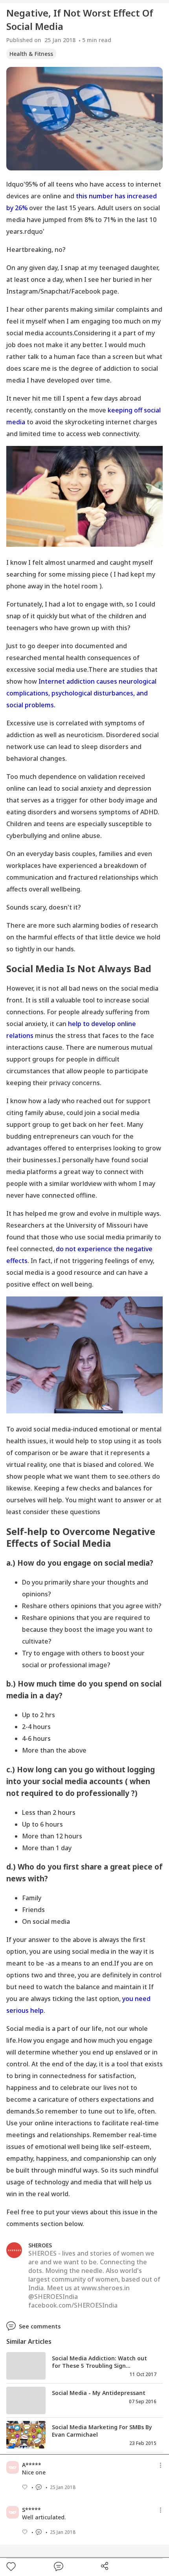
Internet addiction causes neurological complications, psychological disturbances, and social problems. (81, 693)
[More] (161, 2465)
